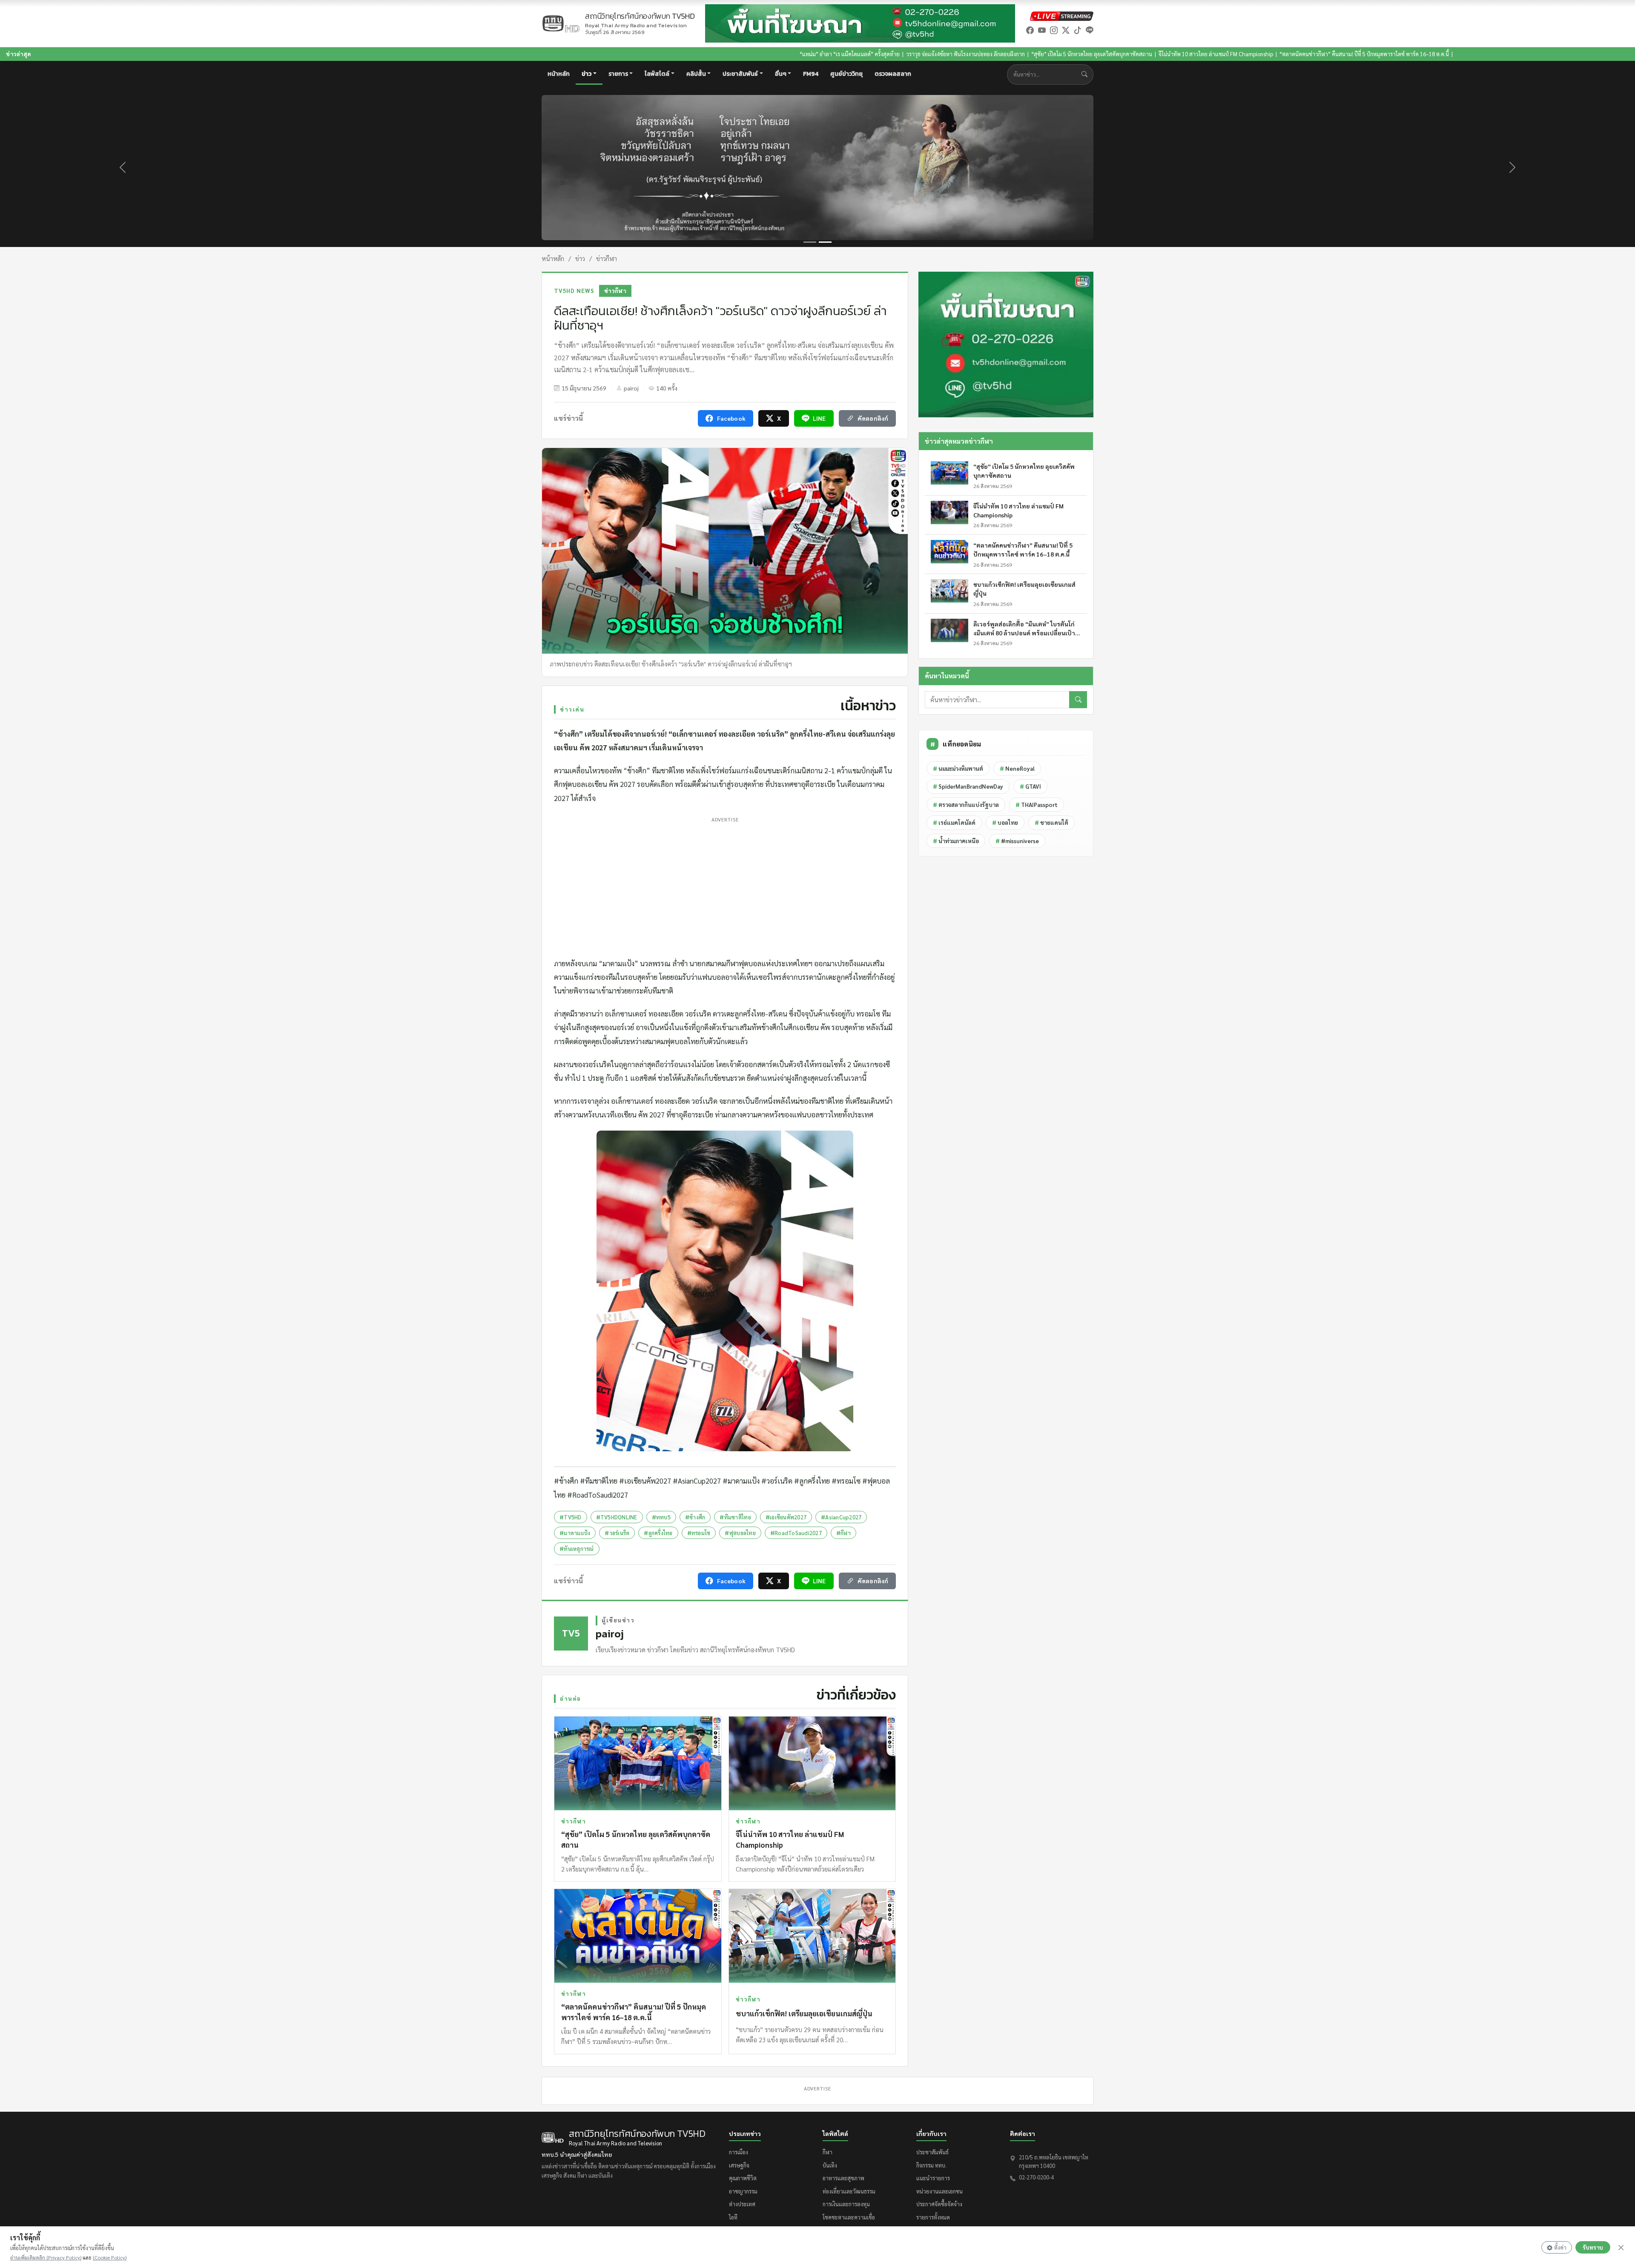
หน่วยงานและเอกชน (939, 2191)
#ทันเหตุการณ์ (577, 1549)
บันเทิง (830, 2165)
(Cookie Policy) (110, 2257)
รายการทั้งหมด (933, 2217)
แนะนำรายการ (933, 2178)
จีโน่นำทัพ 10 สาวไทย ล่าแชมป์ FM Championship (1003, 54)
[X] (1066, 30)
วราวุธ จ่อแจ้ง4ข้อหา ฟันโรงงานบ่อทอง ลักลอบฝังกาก (753, 54)
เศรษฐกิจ (739, 2165)
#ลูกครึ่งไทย (658, 1533)
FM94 (811, 74)
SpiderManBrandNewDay (968, 786)
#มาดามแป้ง (575, 1533)
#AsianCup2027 (841, 1517)
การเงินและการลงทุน (846, 2204)
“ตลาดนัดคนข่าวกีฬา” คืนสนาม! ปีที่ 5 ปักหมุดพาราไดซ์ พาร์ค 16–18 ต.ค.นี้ (1151, 54)
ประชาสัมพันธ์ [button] (740, 74)
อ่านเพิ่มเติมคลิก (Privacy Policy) (46, 2257)
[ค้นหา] (1078, 700)
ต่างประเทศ (742, 2204)
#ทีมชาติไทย (735, 1517)
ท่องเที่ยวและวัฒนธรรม (849, 2191)
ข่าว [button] (587, 74)
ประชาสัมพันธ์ (932, 2152)
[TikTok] (1078, 30)
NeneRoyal (1017, 768)
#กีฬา (843, 1533)
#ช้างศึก (695, 1517)
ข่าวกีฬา (607, 258)
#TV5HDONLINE (617, 1517)
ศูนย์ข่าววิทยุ (846, 74)
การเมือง (739, 2152)
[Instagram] (1054, 30)
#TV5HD (571, 1517)
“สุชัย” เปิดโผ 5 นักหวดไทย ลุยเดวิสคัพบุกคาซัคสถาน (879, 54)
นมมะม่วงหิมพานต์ (958, 768)
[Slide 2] (825, 242)
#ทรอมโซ (699, 1533)
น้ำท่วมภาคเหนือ (956, 841)
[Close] (1621, 2248)
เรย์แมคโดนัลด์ (954, 823)
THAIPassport (1037, 805)
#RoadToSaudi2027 (796, 1533)
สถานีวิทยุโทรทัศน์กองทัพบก (640, 20)
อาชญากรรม (743, 2191)
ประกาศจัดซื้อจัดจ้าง (939, 2204)
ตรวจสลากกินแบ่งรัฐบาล (966, 805)
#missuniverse (1017, 841)
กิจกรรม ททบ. (931, 2165)
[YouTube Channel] (1042, 30)
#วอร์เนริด (617, 1533)
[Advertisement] (725, 885)
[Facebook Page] (1030, 30)
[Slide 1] (810, 242)
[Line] (1090, 30)
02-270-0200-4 (1036, 2177)
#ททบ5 (661, 1517)
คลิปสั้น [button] (696, 74)
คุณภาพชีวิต (743, 2178)
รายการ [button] (618, 74)
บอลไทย (1005, 823)
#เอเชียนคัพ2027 (786, 1517)
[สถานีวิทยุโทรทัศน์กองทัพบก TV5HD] (561, 24)
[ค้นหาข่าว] (1086, 74)
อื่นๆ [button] (781, 74)
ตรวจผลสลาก (893, 74)
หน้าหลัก (559, 74)
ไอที (733, 2217)
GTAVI (1030, 786)
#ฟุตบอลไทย (740, 1533)
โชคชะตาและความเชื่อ (849, 2217)
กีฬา (828, 2152)
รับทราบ (1593, 2247)
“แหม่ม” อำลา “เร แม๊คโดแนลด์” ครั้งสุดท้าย (637, 54)
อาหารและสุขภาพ (843, 2178)
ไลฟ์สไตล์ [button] (657, 74)
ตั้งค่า (1560, 2247)
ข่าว (580, 258)
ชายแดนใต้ (1051, 823)
